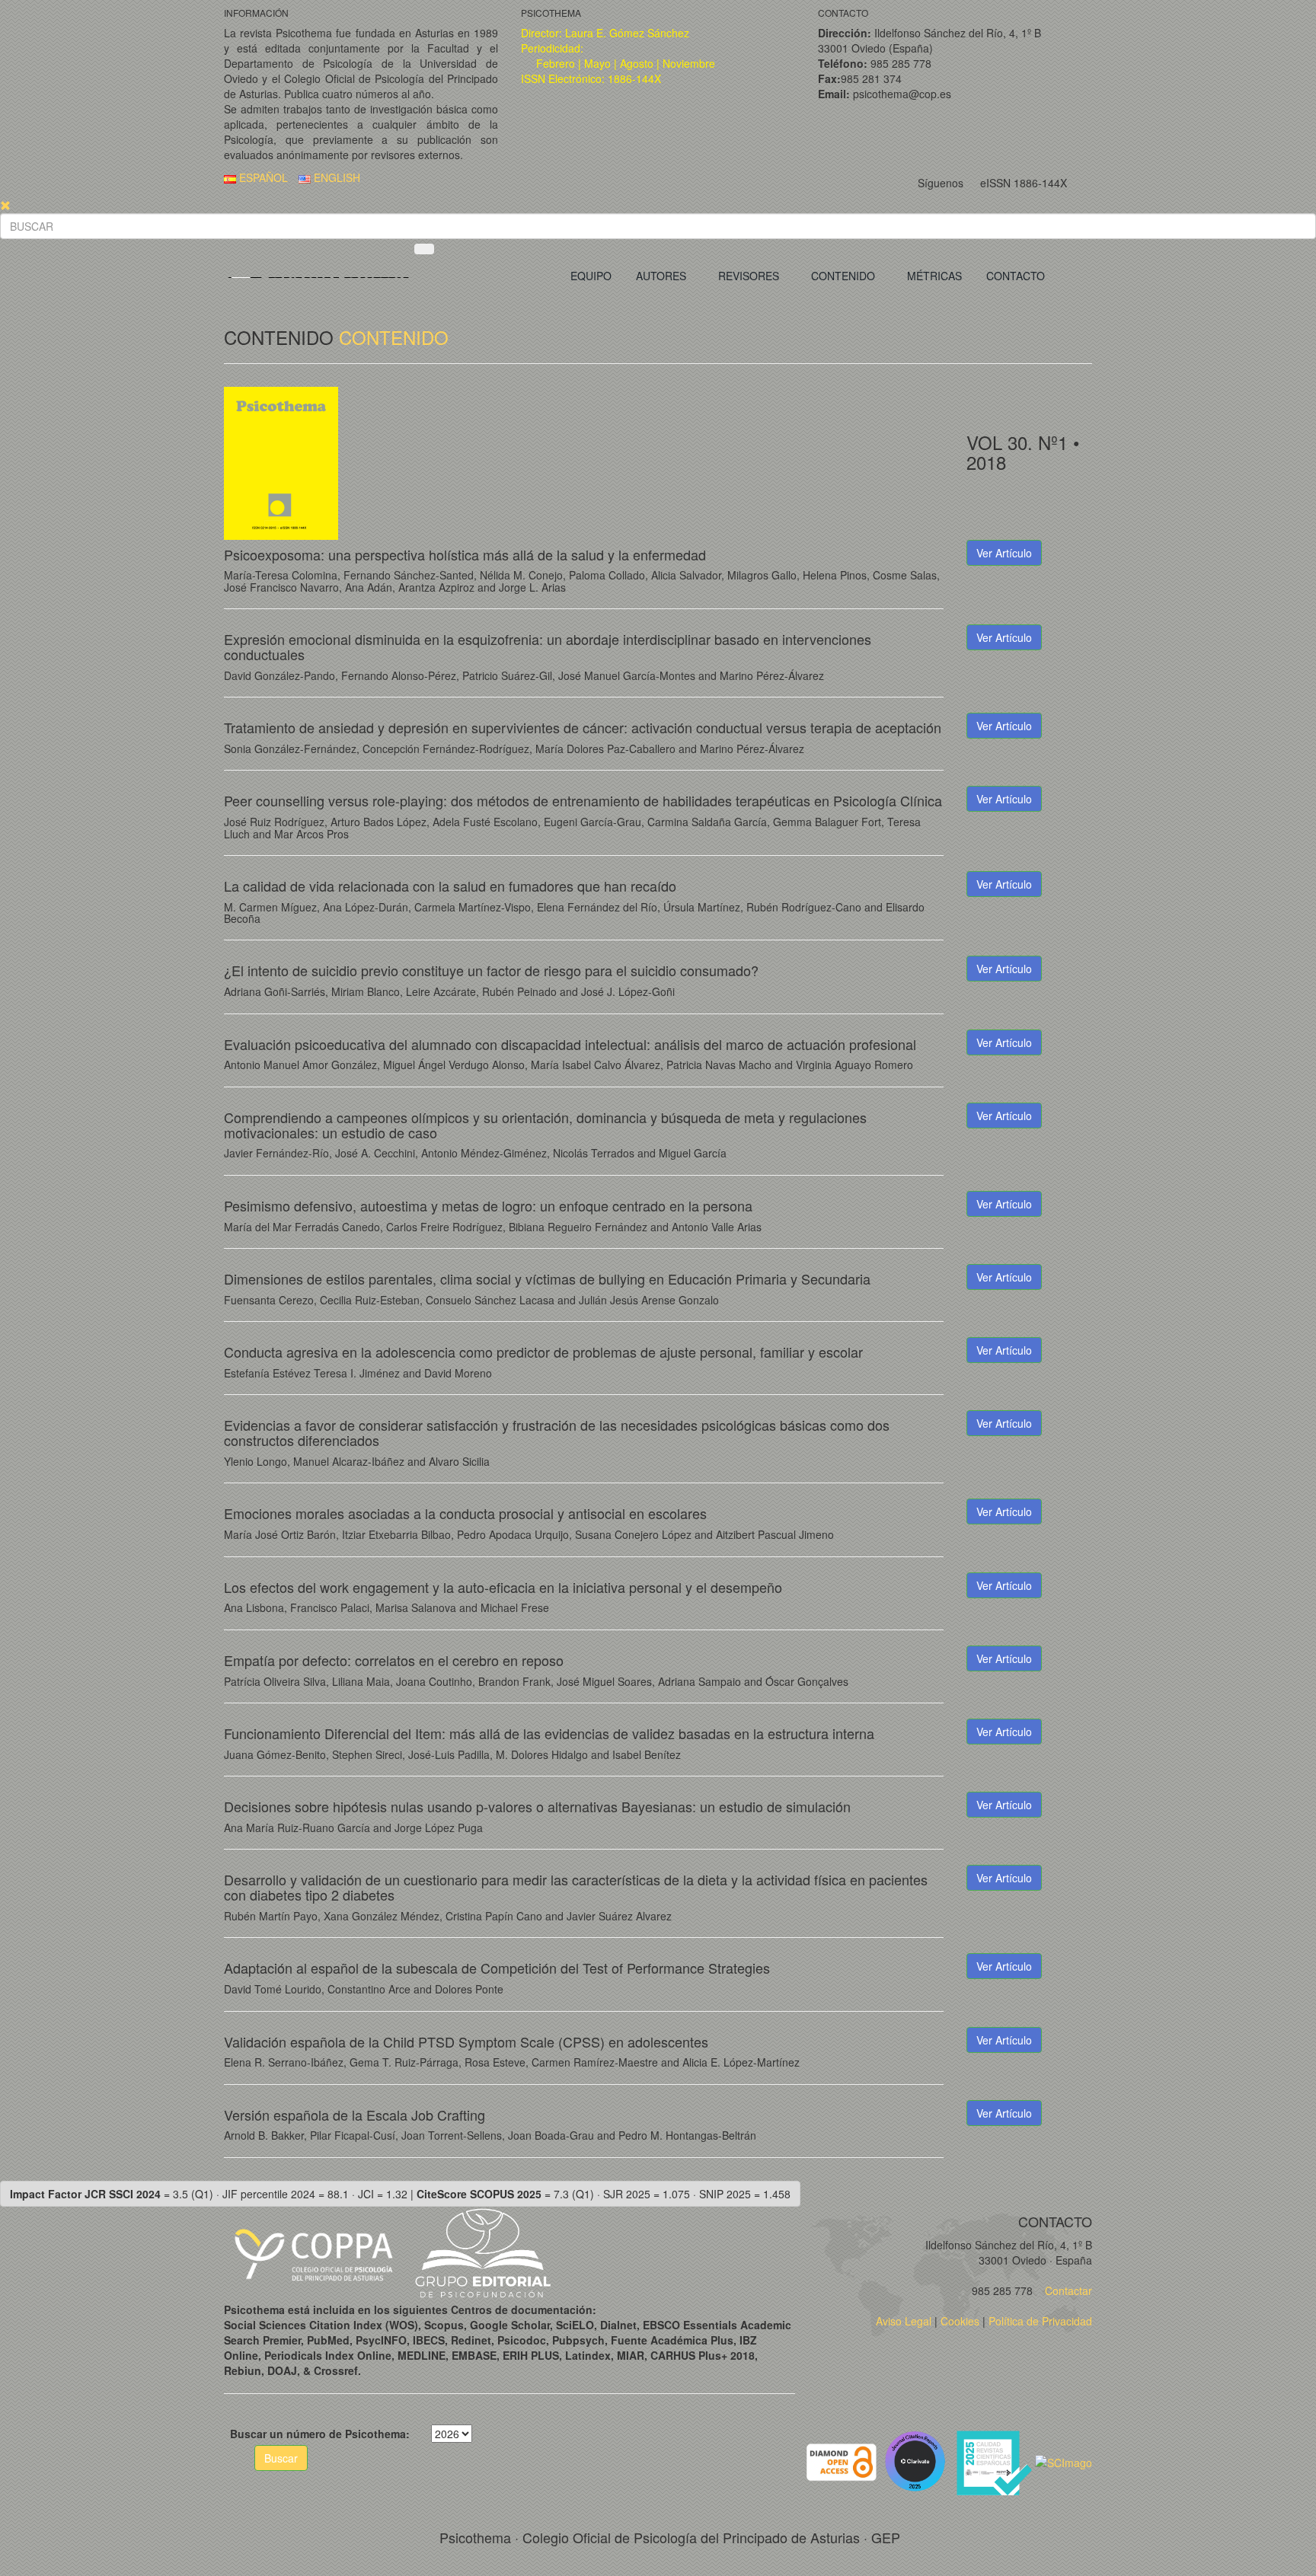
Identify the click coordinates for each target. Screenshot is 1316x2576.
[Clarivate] (918, 2460)
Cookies (960, 2321)
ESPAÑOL (262, 177)
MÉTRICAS (934, 276)
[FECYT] (995, 2460)
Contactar (1067, 2290)
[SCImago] (1064, 2460)
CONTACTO (1016, 276)
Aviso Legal (904, 2321)
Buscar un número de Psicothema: (320, 2434)
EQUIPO (591, 276)
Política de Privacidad (1040, 2321)
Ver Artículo (1004, 553)
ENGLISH (335, 177)
